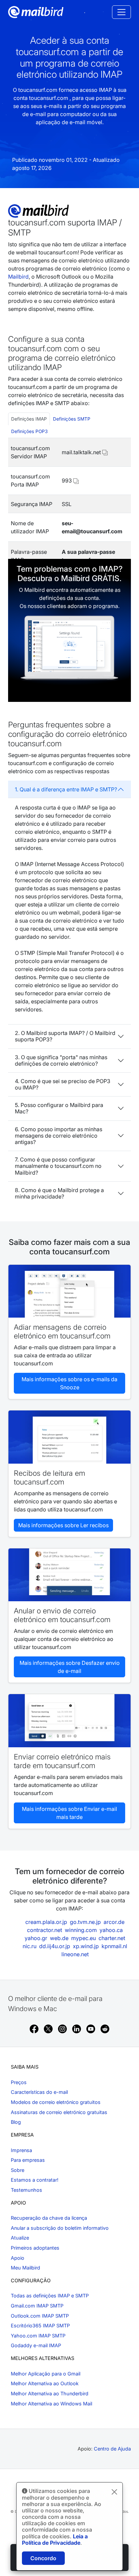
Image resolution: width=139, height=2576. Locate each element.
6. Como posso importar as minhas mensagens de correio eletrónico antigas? (59, 1136)
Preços (19, 2082)
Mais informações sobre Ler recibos (63, 1525)
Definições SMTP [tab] (72, 419)
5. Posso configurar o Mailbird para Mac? (59, 1108)
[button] (105, 452)
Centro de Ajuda (112, 2449)
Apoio (18, 2258)
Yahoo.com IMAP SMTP (38, 2336)
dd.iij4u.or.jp (55, 1946)
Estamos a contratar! (35, 2180)
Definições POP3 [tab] (29, 431)
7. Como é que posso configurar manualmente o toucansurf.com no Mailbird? (58, 1166)
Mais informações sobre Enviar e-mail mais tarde (69, 1813)
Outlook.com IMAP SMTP (40, 2316)
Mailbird (18, 277)
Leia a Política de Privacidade (55, 2539)
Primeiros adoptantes (35, 2248)
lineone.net (75, 1954)
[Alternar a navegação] (121, 12)
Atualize (20, 2238)
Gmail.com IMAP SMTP (37, 2306)
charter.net (112, 1938)
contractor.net (45, 1930)
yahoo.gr (36, 1938)
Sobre (18, 2170)
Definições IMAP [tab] (29, 419)
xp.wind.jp (86, 1946)
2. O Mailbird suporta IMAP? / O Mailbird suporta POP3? (65, 1036)
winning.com (81, 1930)
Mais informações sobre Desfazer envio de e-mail (70, 1667)
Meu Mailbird (25, 2268)
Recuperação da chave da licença (49, 2218)
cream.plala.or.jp (46, 1922)
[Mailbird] (36, 11)
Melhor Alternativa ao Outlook (45, 2383)
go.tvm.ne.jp (85, 1922)
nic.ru (30, 1946)
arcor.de (114, 1922)
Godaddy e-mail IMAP (36, 2345)
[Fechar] (114, 2492)
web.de (59, 1938)
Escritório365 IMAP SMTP (40, 2325)
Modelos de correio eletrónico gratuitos (56, 2102)
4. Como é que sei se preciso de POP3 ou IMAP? (63, 1084)
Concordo (43, 2558)
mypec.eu (84, 1938)
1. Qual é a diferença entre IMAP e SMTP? (66, 789)
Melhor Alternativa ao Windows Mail (51, 2404)
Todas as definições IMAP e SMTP (50, 2296)
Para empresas (28, 2160)
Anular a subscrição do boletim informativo (60, 2228)
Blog (16, 2122)
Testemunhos (26, 2190)
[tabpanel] (69, 504)
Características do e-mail (39, 2092)
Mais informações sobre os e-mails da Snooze (69, 1383)
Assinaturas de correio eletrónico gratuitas (59, 2112)
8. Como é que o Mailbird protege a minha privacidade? (59, 1193)
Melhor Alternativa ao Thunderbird (50, 2393)
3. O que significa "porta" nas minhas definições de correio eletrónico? (61, 1060)
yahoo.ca (111, 1930)
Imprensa (21, 2150)
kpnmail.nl (114, 1946)
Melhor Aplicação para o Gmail (46, 2374)
